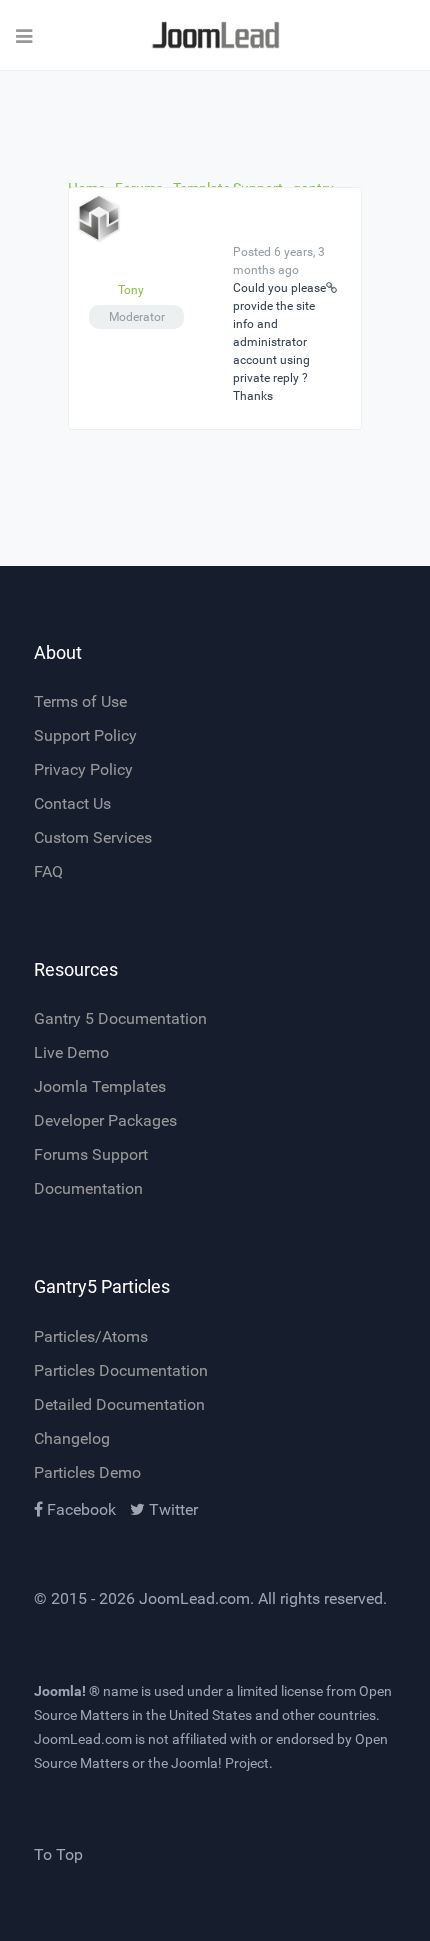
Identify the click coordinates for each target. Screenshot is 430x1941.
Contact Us (72, 803)
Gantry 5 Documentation (120, 1018)
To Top (58, 1854)
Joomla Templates (100, 1086)
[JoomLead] (215, 35)
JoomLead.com (194, 1598)
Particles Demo (87, 1472)
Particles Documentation (121, 1370)
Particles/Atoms (91, 1336)
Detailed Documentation (119, 1404)
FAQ (48, 871)
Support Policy (85, 735)
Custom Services (93, 837)
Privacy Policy (83, 769)
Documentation (88, 1188)
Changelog (72, 1438)
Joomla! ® (67, 1691)
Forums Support (91, 1154)
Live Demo (71, 1052)
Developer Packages (105, 1120)
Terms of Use (80, 701)
